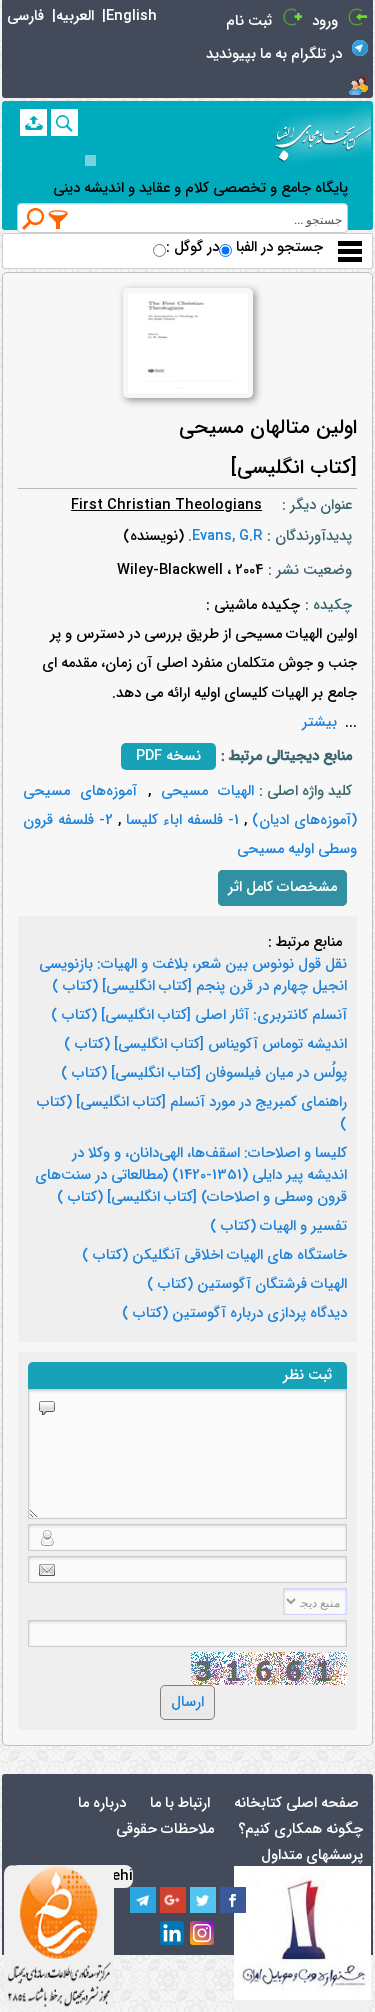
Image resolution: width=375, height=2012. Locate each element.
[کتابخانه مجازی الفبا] (323, 135)
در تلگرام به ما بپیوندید (274, 54)
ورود (325, 21)
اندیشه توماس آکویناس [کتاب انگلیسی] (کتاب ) (205, 1045)
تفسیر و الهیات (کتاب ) (278, 1227)
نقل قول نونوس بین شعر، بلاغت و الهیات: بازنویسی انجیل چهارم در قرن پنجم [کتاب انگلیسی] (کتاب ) (193, 976)
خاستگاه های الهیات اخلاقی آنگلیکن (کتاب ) (214, 1256)
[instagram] (203, 1934)
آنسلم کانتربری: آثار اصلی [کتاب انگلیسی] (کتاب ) (199, 1016)
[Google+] (173, 1900)
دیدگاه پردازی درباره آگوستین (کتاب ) (234, 1314)
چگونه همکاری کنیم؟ (300, 1829)
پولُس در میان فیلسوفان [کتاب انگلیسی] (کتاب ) (204, 1074)
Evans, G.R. (223, 536)
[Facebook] (233, 1900)
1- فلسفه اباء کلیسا (180, 820)
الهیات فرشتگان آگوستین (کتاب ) (247, 1285)
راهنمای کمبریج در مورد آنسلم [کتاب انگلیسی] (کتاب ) (192, 1114)
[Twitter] (203, 1900)
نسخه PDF (168, 756)
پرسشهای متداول (312, 1855)
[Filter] (59, 219)
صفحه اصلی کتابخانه (296, 1803)
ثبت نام (249, 21)
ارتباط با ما (180, 1803)
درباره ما (102, 1803)
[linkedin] (173, 1934)
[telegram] (143, 1900)
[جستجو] (64, 122)
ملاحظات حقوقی (165, 1829)
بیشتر (319, 722)
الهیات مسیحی (203, 791)
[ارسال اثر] (33, 122)
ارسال (187, 1702)
